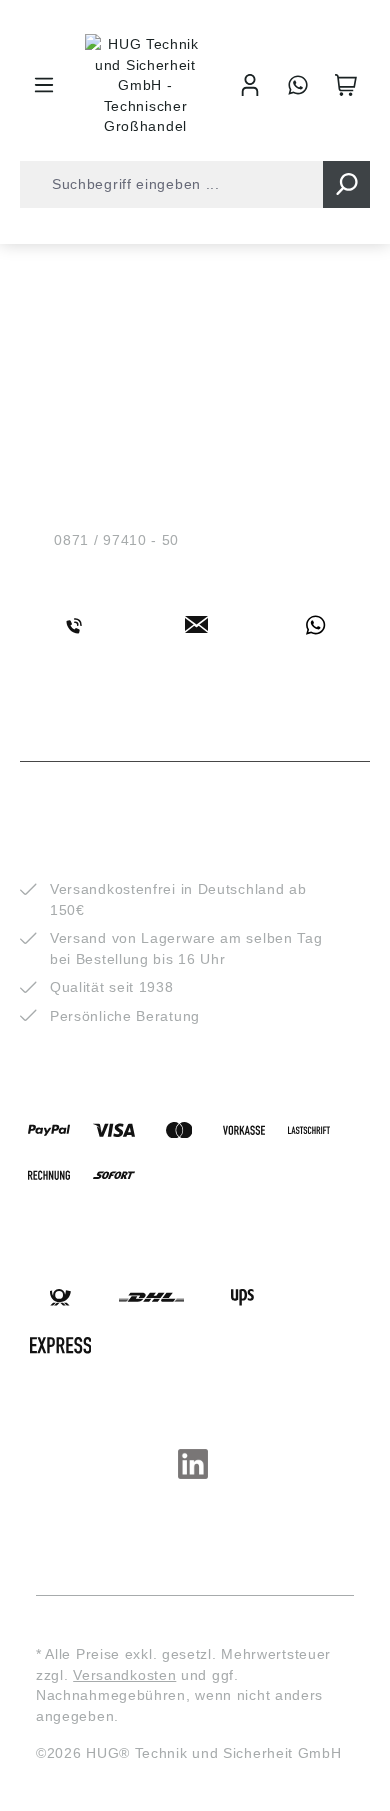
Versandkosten (124, 1675)
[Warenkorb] (346, 85)
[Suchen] (346, 184)
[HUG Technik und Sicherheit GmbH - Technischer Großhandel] (145, 85)
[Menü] (44, 85)
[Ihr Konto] (250, 85)
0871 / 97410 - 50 (116, 540)
